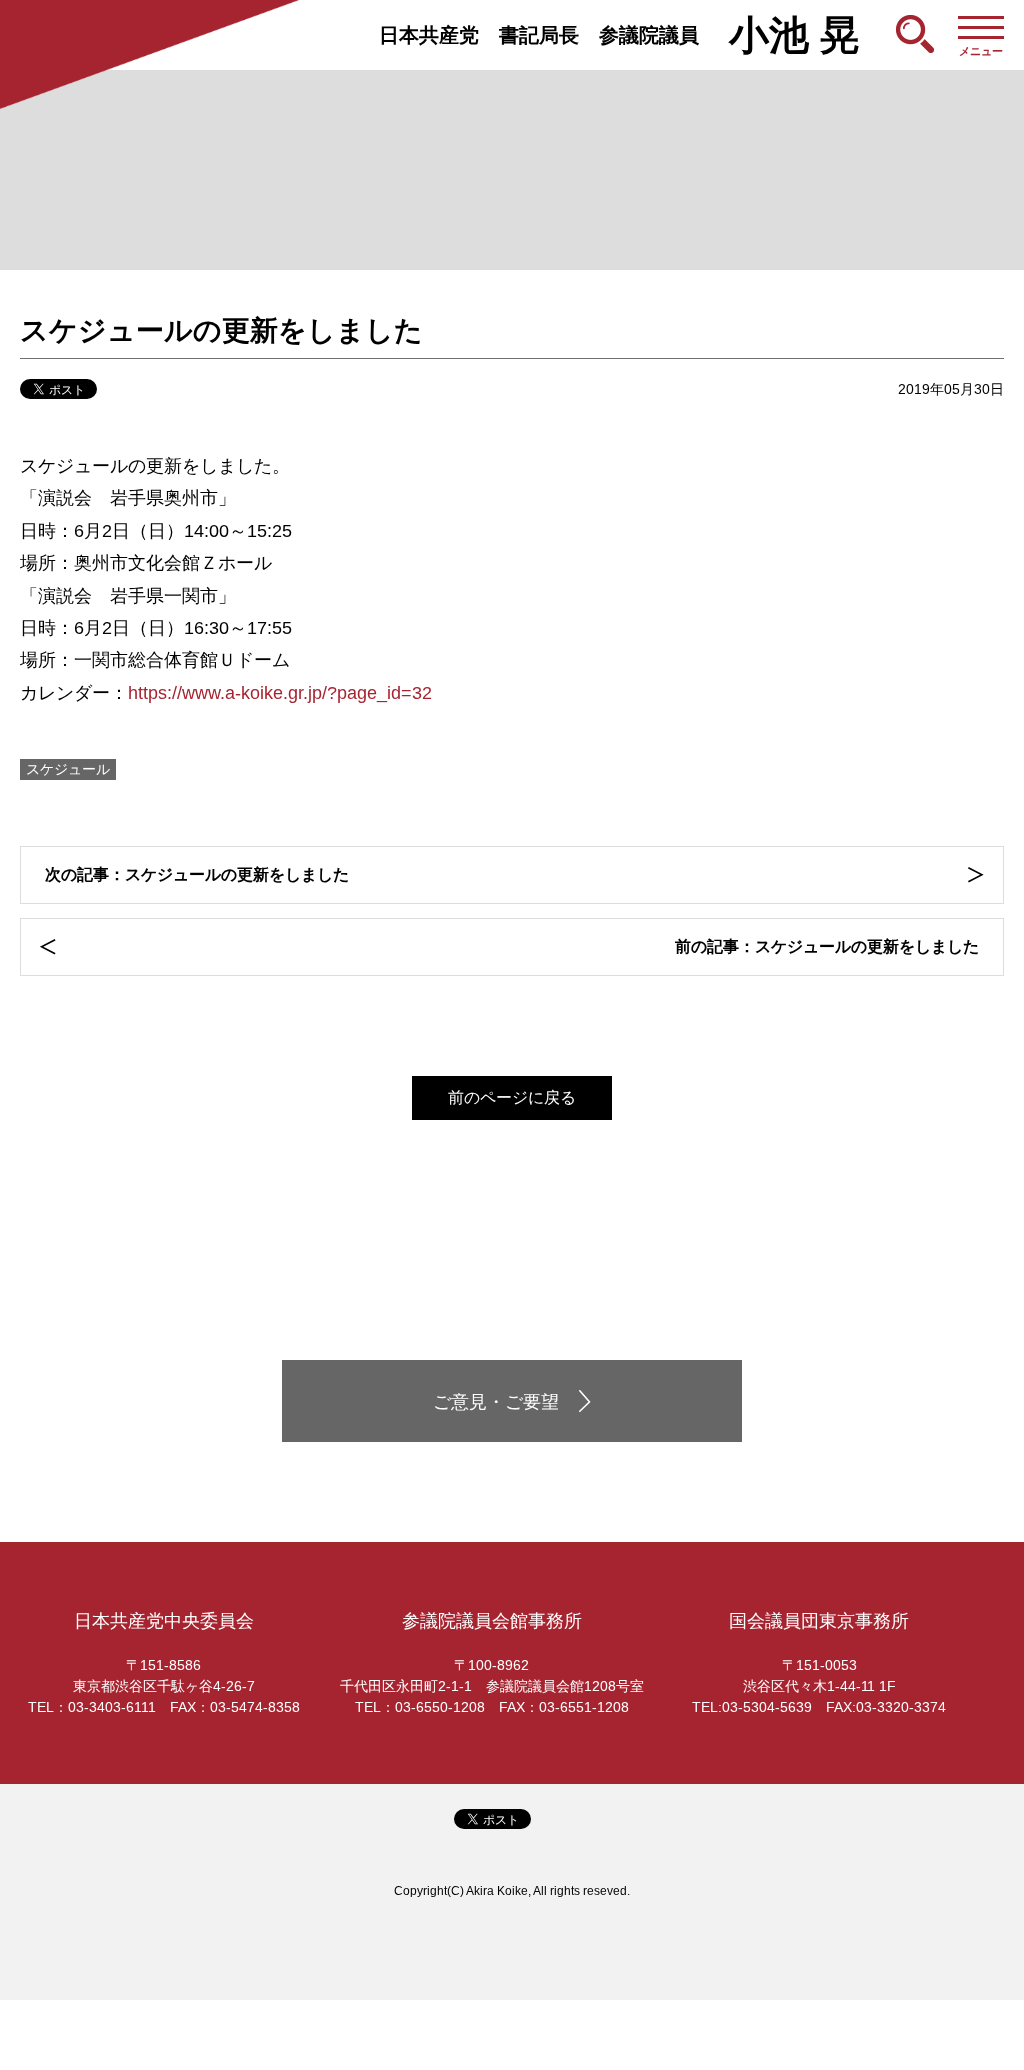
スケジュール (68, 769)
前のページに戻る (512, 1097)
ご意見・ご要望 (496, 1402)
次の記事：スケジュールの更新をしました (197, 874)
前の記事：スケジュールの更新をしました (827, 946)
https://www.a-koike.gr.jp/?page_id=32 (280, 693)
